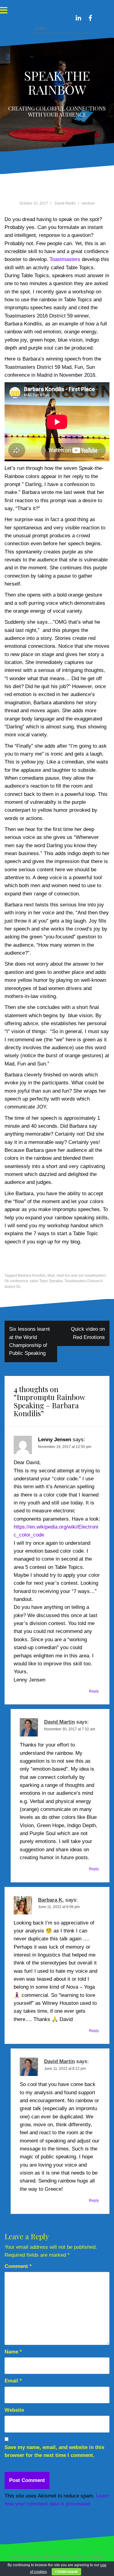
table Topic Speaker (46, 1281)
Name (13, 2352)
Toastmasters (65, 259)
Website (14, 2410)
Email (13, 2381)
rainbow (88, 203)
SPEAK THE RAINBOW (57, 82)
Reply (94, 1691)
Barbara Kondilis (32, 1275)
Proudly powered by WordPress (40, 2556)
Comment (18, 2266)
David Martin (65, 203)
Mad (51, 1275)
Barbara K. (51, 1900)
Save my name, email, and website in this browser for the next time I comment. (54, 2451)
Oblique (97, 2556)
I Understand (66, 2572)
